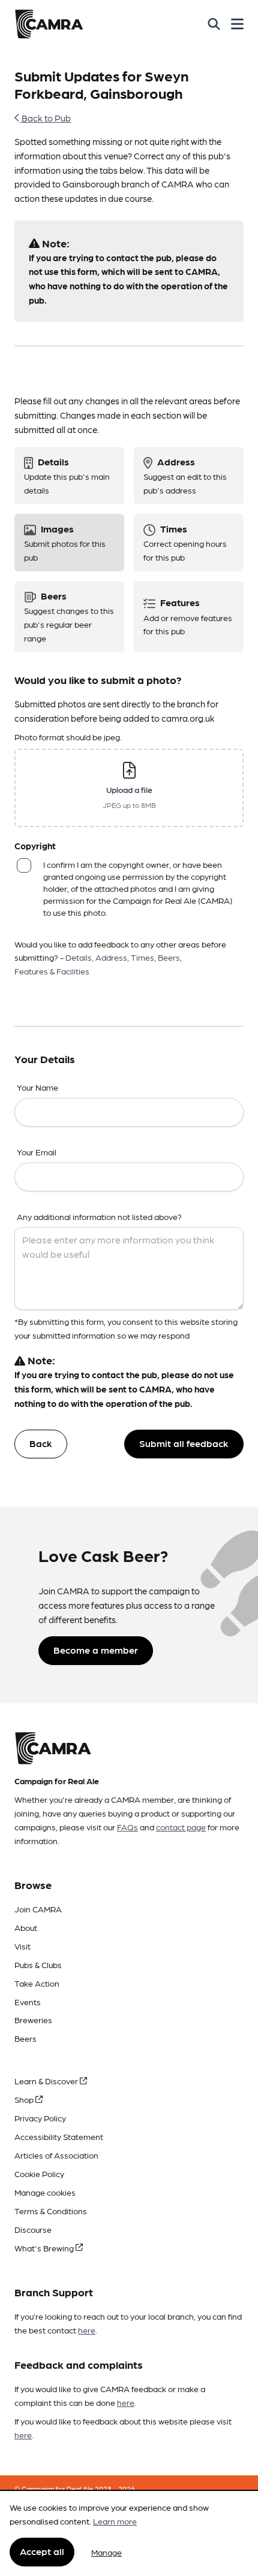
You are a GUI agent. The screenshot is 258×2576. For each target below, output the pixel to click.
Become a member (96, 1650)
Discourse (33, 2229)
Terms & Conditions (51, 2211)
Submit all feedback (184, 1443)
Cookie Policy (39, 2174)
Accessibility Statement (59, 2136)
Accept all (42, 2551)
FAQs (127, 1827)
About (26, 1927)
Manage (106, 2552)
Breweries (33, 2020)
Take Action (37, 1983)
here (87, 2330)
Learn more (115, 2521)
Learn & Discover (47, 2081)
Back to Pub (45, 118)
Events (28, 2002)
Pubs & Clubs (38, 1964)
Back (41, 1443)
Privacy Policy (40, 2118)
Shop (25, 2099)
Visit (22, 1946)
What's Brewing (45, 2248)
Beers (25, 2038)
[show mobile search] (214, 24)
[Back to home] (49, 24)
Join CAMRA (38, 1909)
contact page (181, 1827)
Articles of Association (56, 2155)
